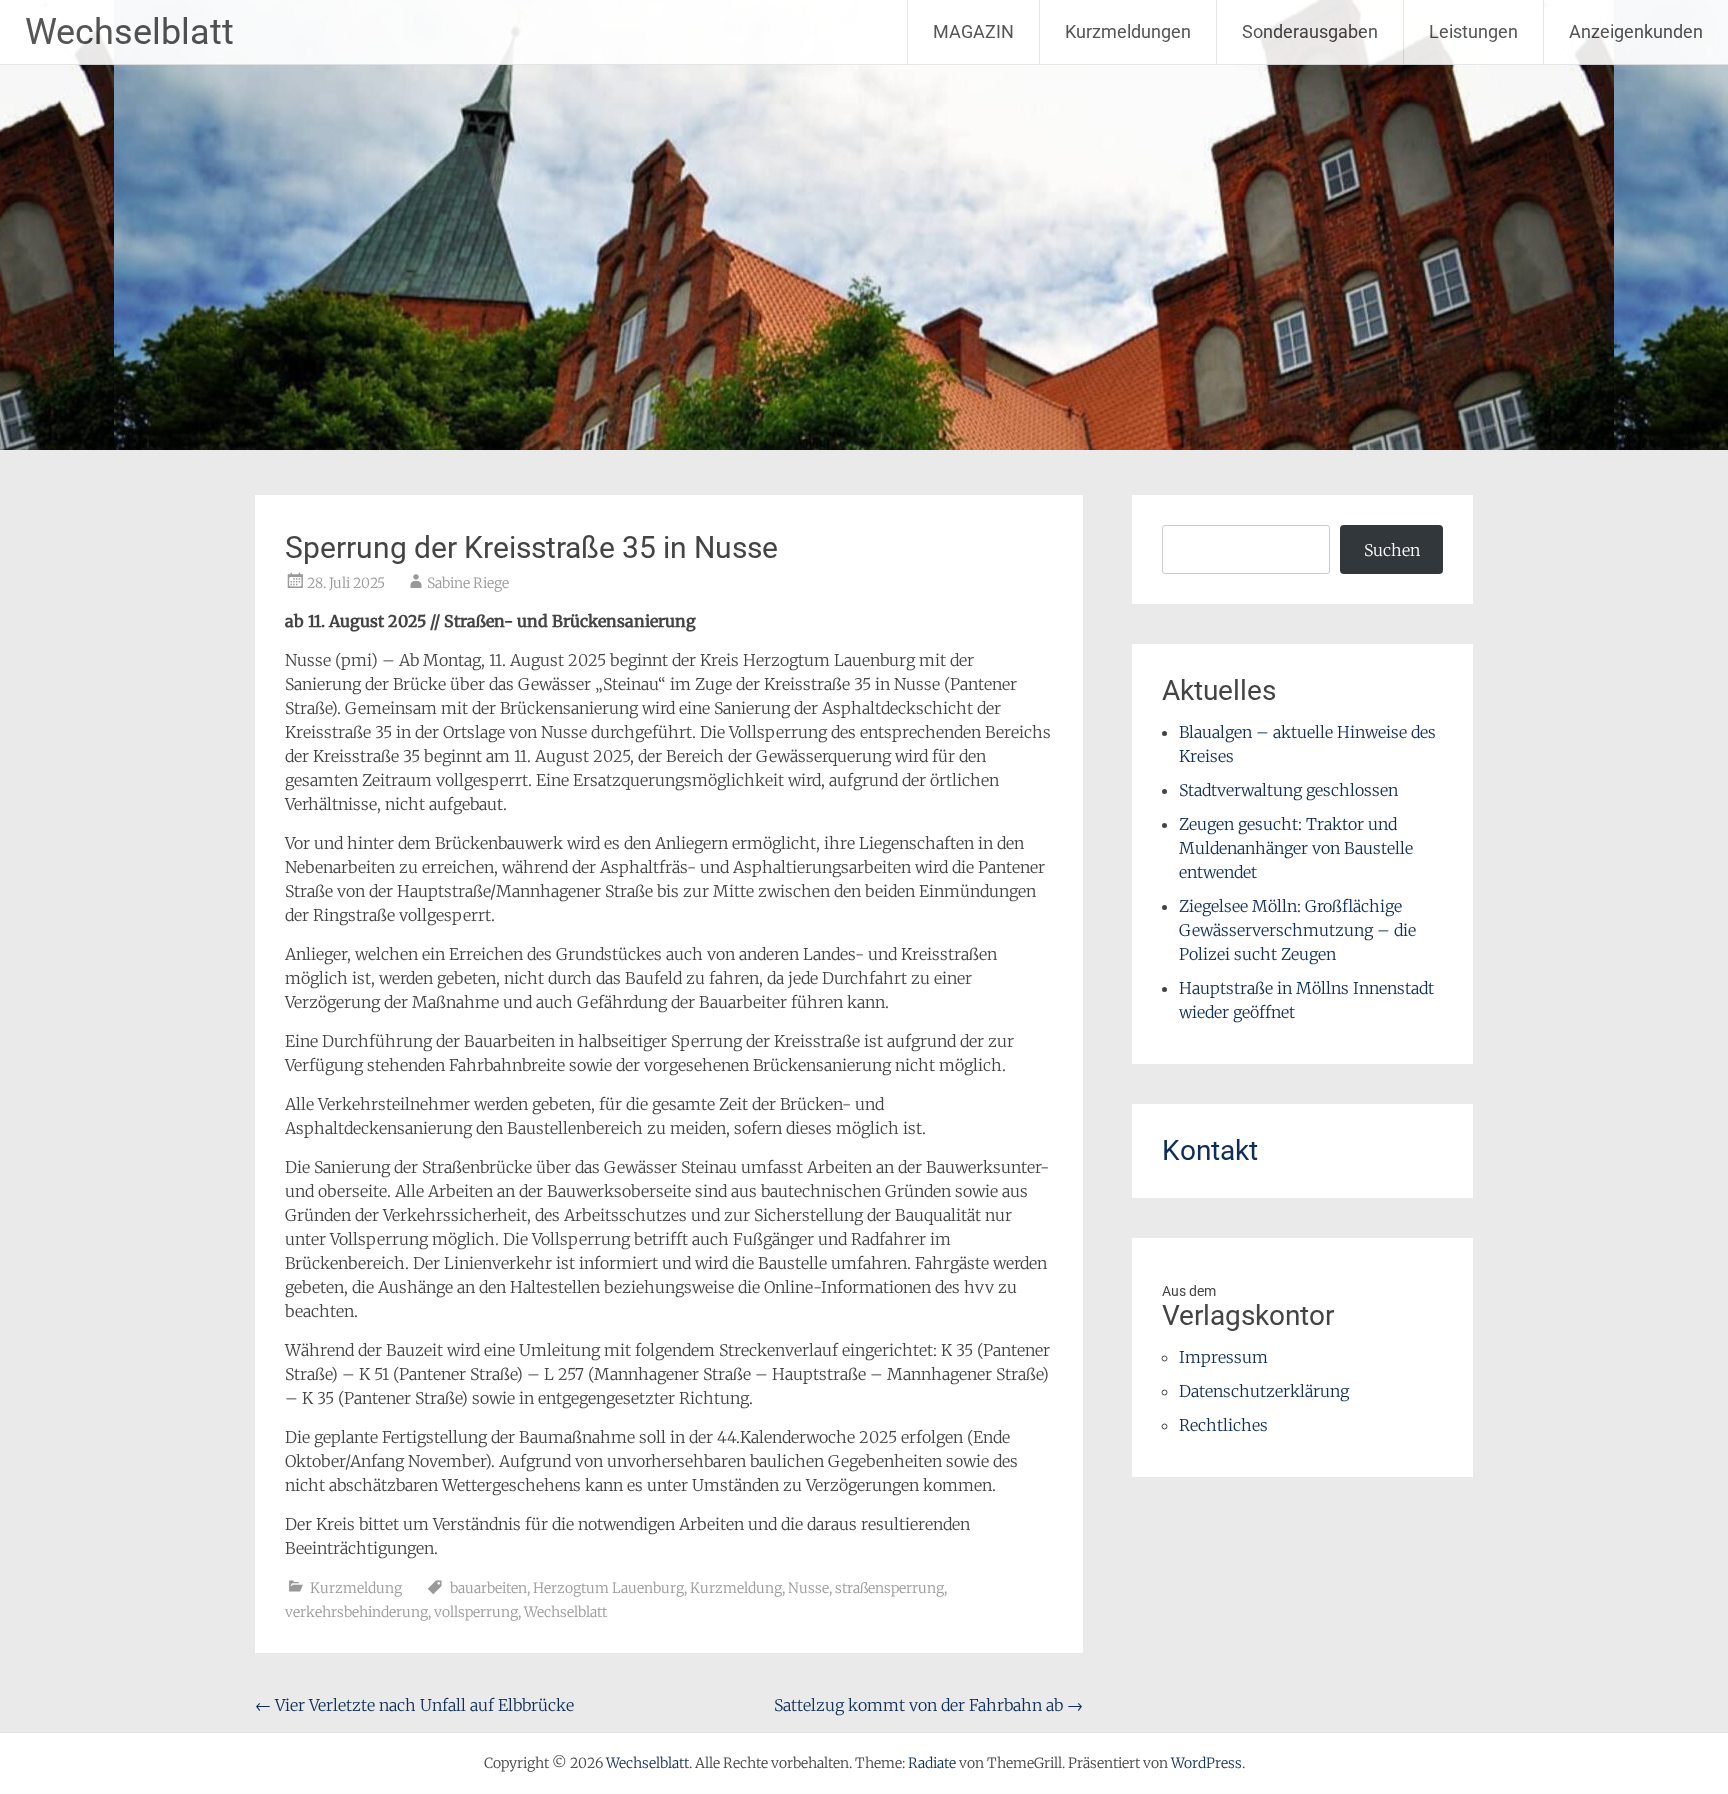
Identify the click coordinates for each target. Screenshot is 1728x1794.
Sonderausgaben (1310, 31)
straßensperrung (889, 1588)
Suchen (1392, 550)
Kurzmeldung (356, 1588)
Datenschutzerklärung (1264, 1391)
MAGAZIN (973, 31)
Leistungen (1473, 31)
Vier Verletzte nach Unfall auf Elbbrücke (414, 1705)
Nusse (808, 1588)
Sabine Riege (468, 583)
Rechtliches (1223, 1425)
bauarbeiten (488, 1588)
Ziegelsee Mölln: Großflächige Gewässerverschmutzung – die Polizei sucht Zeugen (1297, 930)
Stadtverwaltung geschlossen (1288, 790)
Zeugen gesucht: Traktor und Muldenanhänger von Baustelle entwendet (1296, 848)
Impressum (1223, 1357)
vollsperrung (476, 1612)
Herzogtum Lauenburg (608, 1588)
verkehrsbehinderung (356, 1612)
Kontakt (1210, 1150)
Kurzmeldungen (1128, 31)
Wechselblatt (129, 32)
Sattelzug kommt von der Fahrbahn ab (928, 1705)
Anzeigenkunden (1636, 31)
